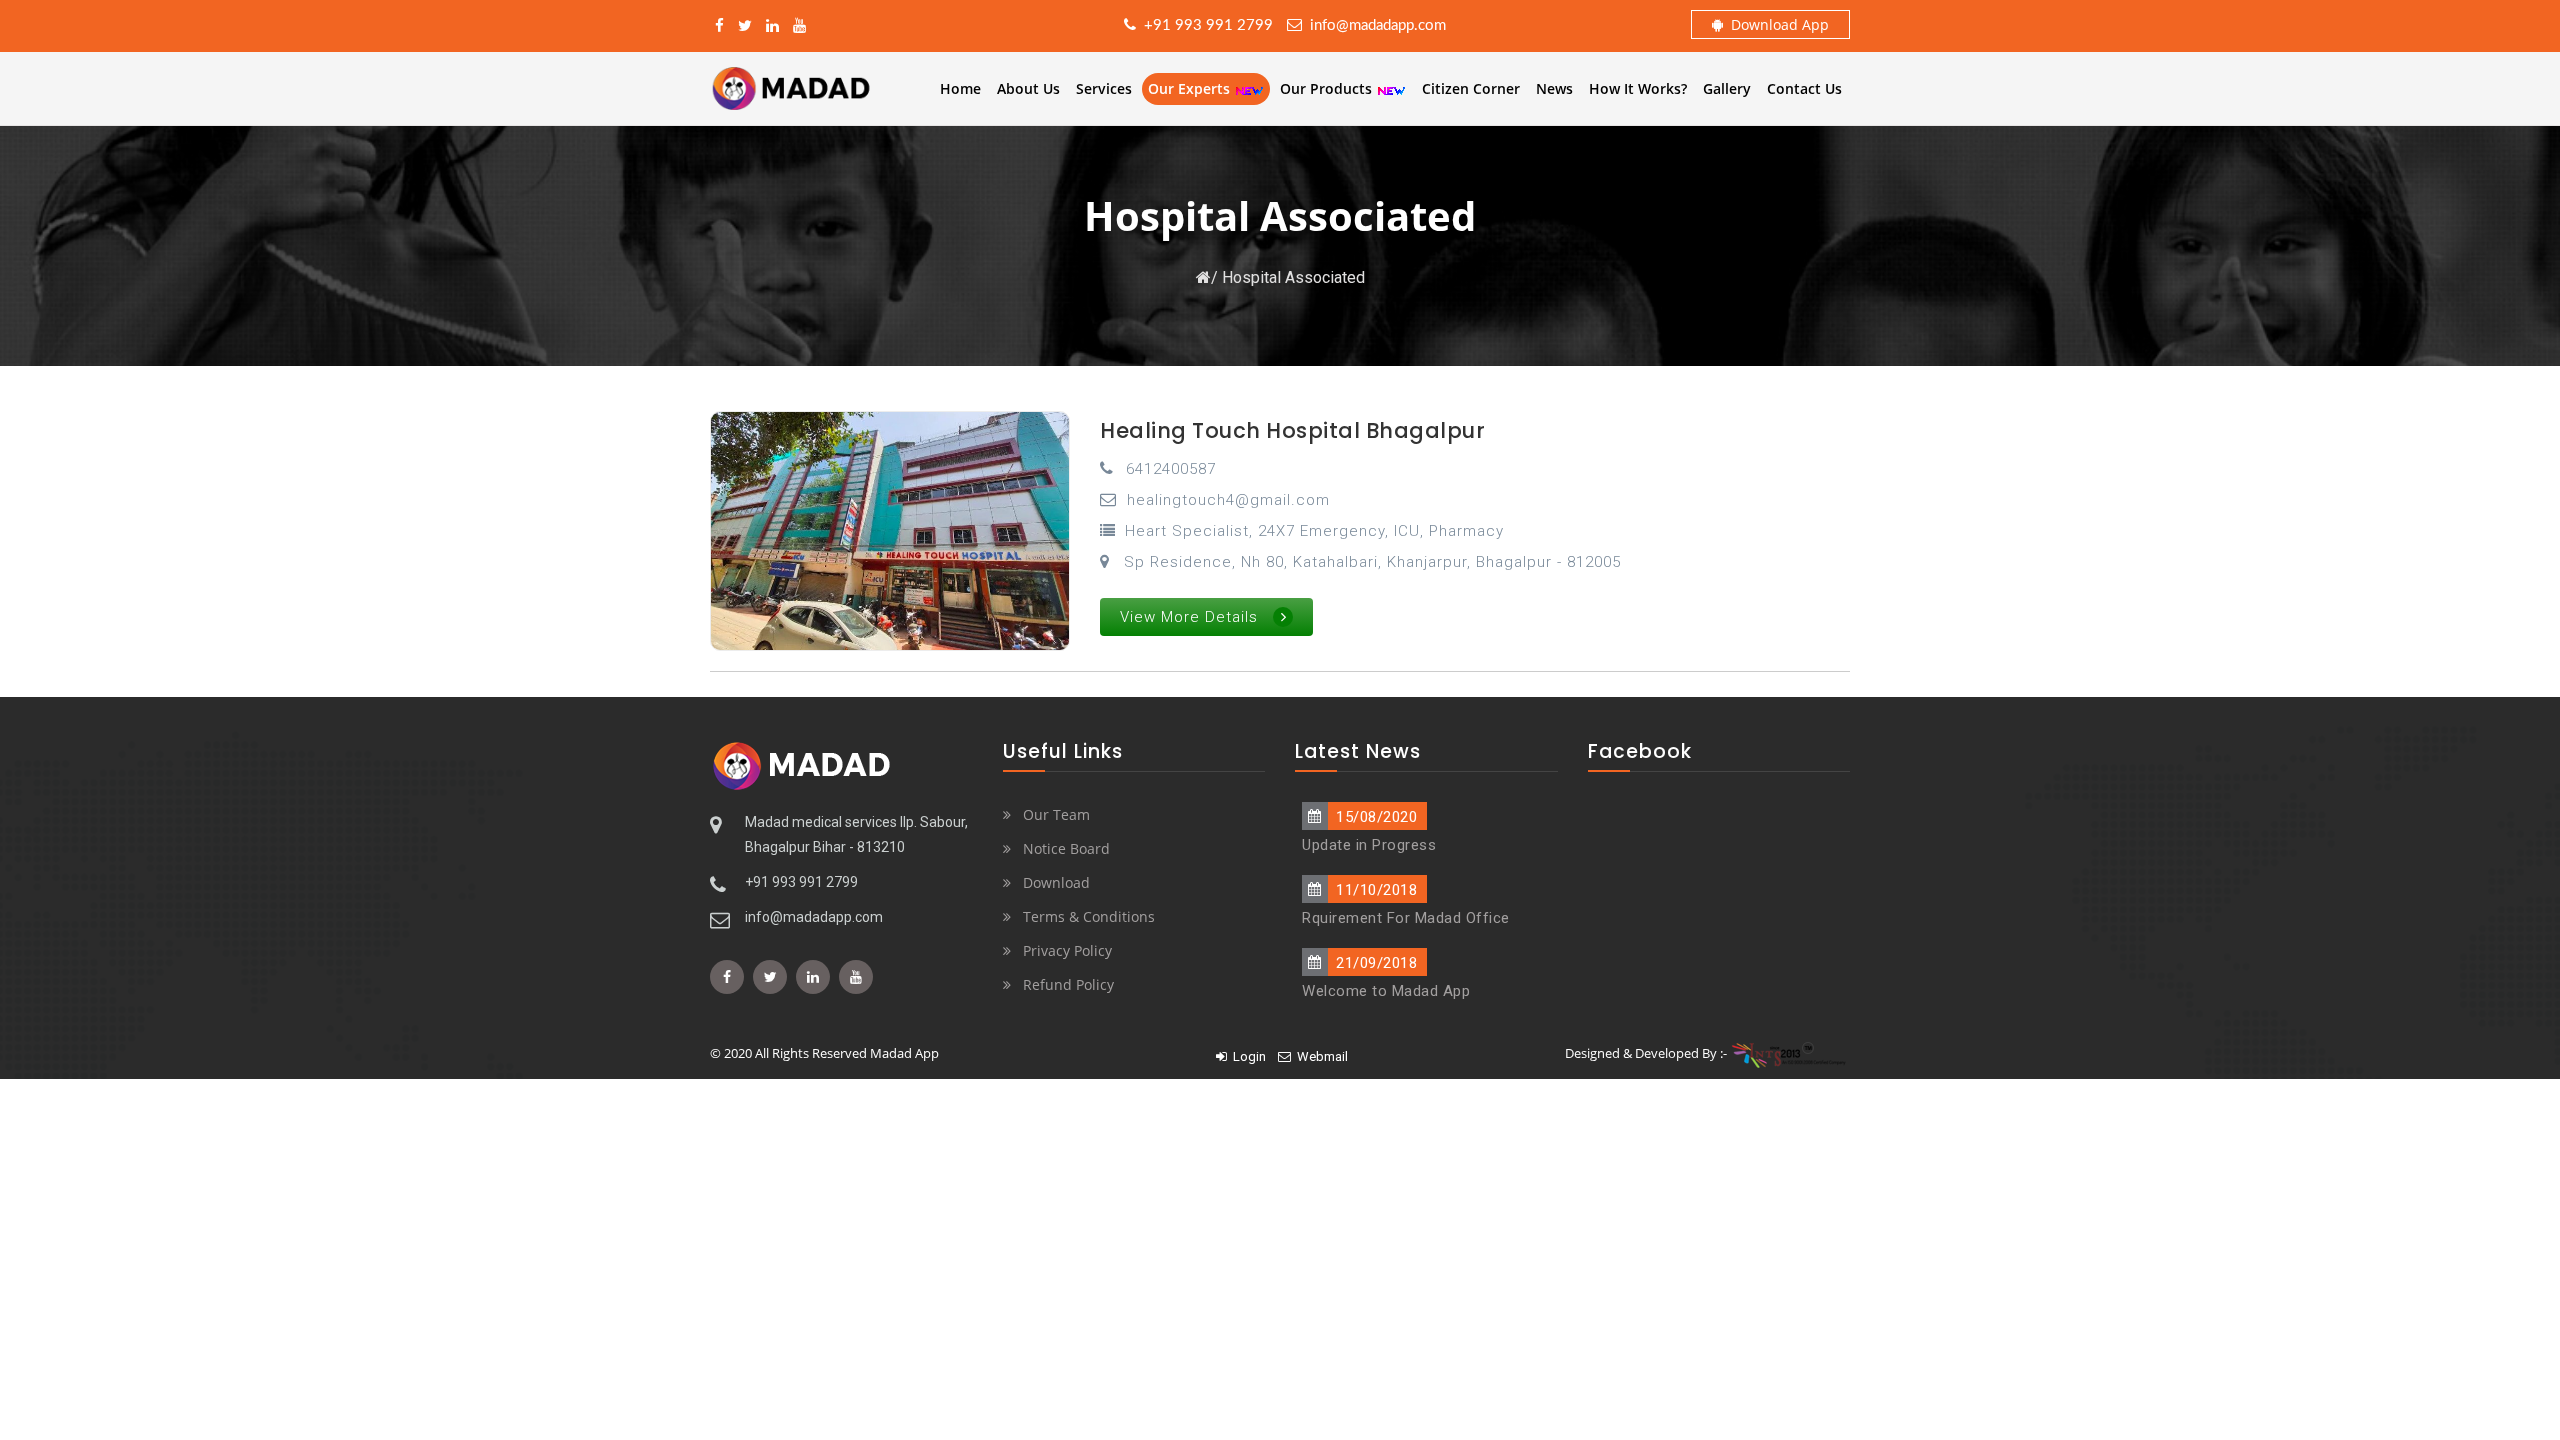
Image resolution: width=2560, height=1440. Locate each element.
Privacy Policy (1067, 950)
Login (1246, 1056)
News (1554, 88)
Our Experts (1191, 88)
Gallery (1727, 88)
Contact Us (1804, 88)
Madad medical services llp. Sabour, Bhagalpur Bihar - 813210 (856, 834)
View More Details (1189, 617)
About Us (1028, 88)
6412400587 (1171, 469)
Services (1104, 88)
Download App (1776, 24)
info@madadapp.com (1374, 25)
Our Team (1056, 814)
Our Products (1328, 88)
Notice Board (1066, 848)
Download (1056, 882)
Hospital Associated (1293, 277)
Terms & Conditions (1089, 916)
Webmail (1319, 1056)
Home (960, 88)
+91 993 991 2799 (1204, 25)
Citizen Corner (1471, 88)
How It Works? (1638, 88)
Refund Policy (1068, 984)
